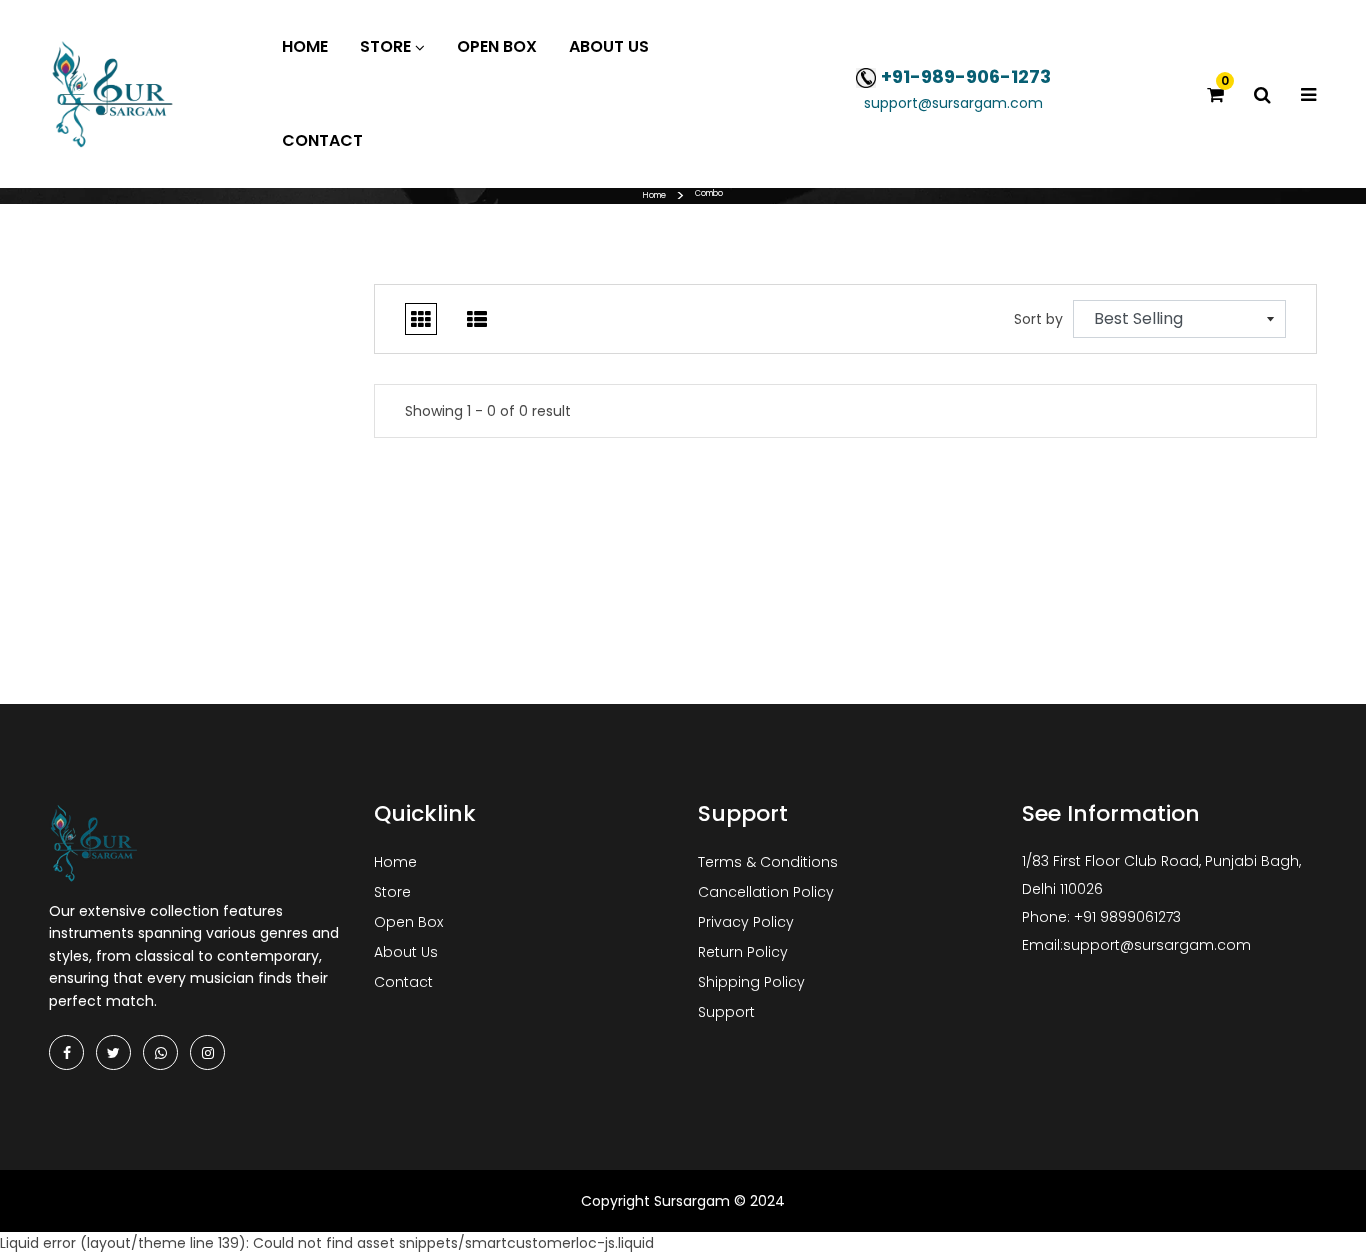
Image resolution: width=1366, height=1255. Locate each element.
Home (654, 195)
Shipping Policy (751, 982)
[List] (477, 319)
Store (392, 892)
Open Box (408, 922)
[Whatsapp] (160, 1052)
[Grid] (421, 319)
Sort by (1038, 319)
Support (726, 1012)
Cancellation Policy (766, 892)
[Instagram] (207, 1052)
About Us (406, 952)
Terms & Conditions (768, 862)
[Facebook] (66, 1052)
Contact (403, 982)
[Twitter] (113, 1052)
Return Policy (743, 952)
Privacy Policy (746, 922)
